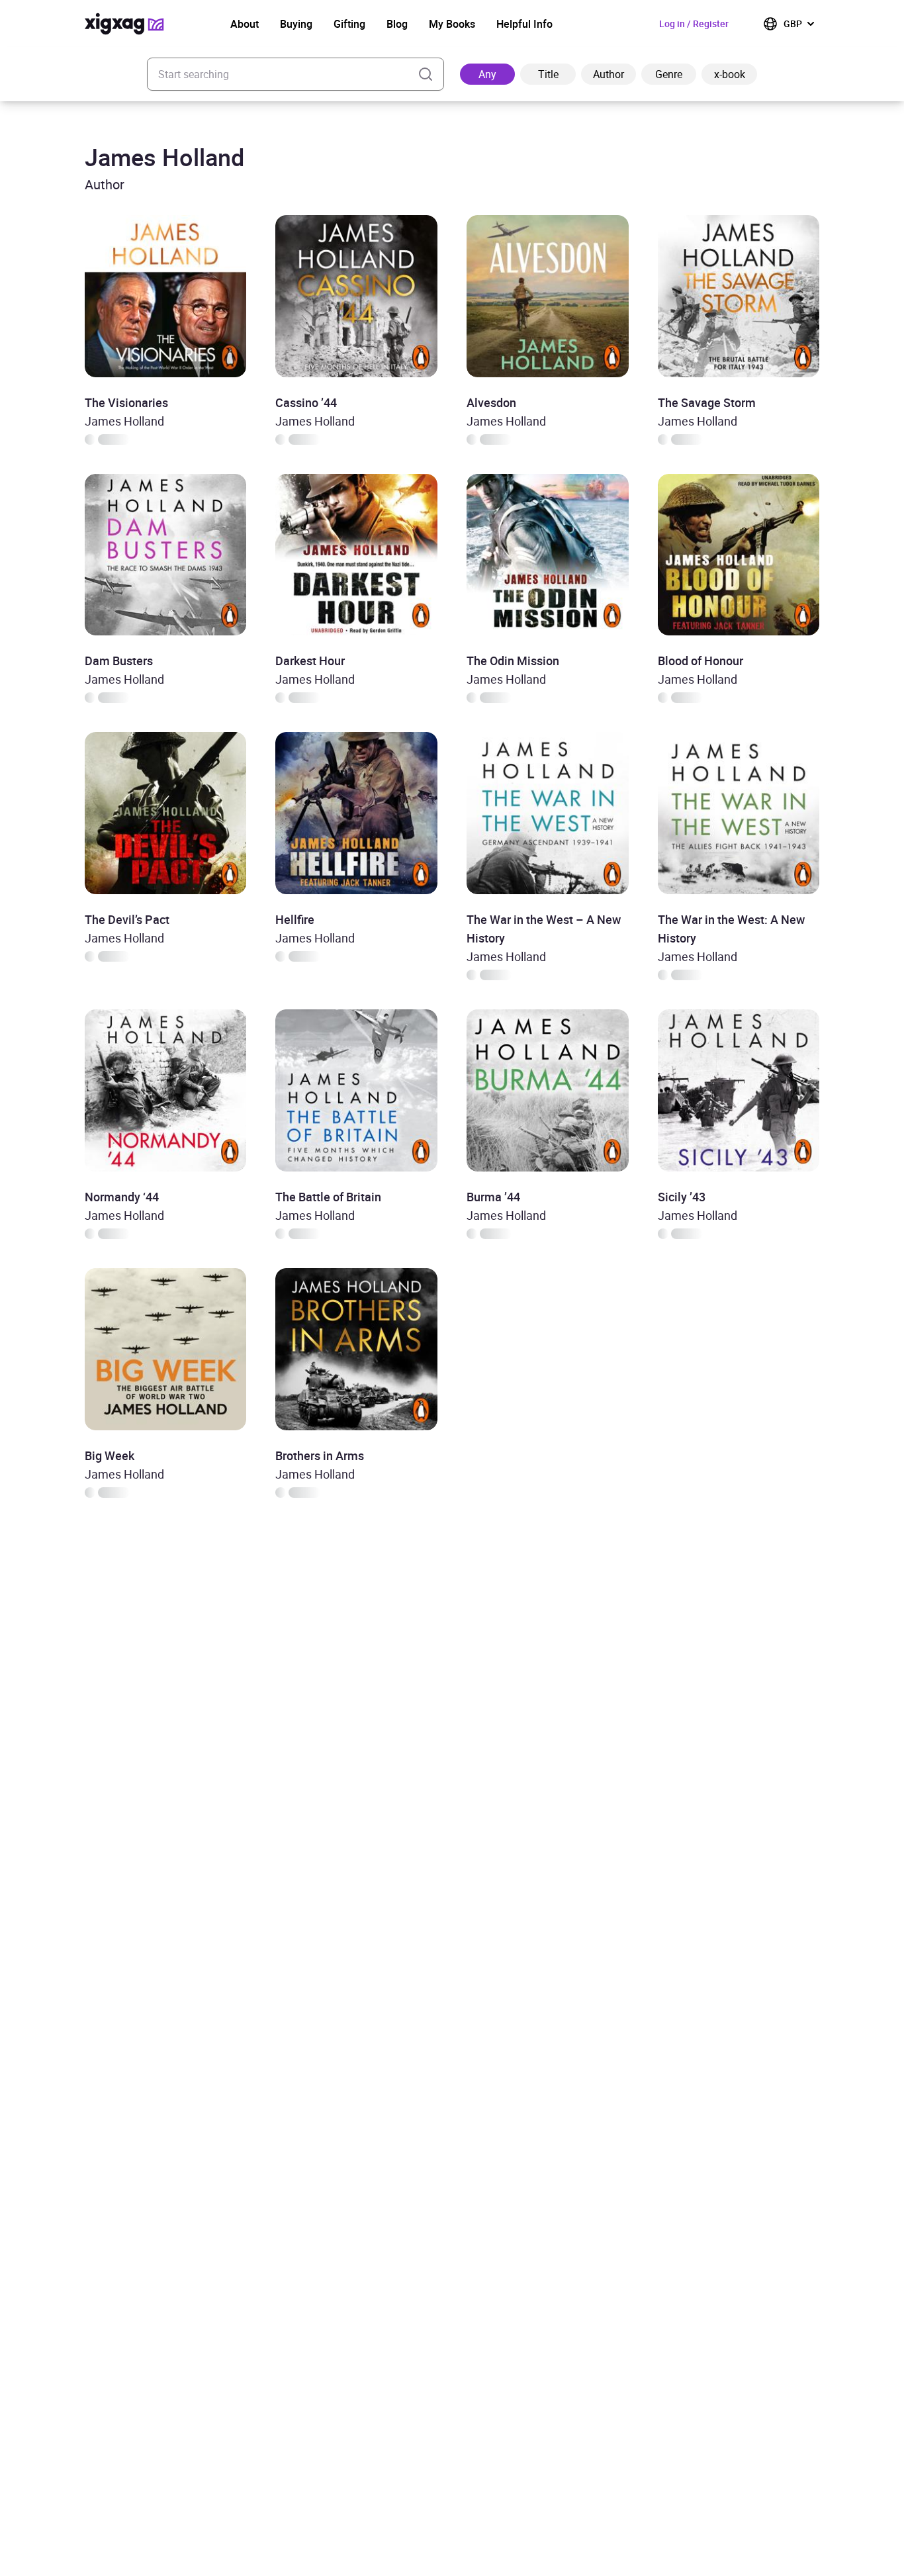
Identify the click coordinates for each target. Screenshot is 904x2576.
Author (609, 74)
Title (548, 74)
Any (487, 74)
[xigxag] (124, 24)
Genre (669, 74)
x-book (730, 74)
